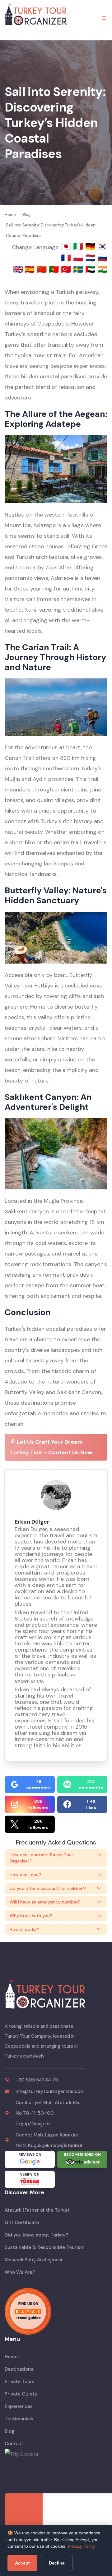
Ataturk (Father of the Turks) (37, 2210)
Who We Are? (20, 2272)
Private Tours (20, 2382)
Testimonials (19, 2419)
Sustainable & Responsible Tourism (44, 2247)
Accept (22, 2563)
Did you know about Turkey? (36, 2235)
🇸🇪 (79, 269)
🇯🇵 (67, 246)
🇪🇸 (31, 269)
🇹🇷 (67, 269)
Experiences (19, 2406)
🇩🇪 (91, 246)
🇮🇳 (102, 269)
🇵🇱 (79, 258)
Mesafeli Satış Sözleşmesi (33, 2260)
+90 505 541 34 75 (37, 2080)
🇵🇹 (55, 269)
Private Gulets (21, 2394)
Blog (9, 2431)
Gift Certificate (22, 2223)
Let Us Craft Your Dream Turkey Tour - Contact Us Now (51, 1447)
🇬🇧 (18, 269)
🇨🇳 (43, 269)
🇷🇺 (102, 258)
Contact (14, 2444)
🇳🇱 (91, 258)
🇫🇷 (67, 258)
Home (11, 2357)
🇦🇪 (91, 269)
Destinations (19, 2369)
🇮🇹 (79, 246)
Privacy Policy (81, 2546)
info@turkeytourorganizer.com (50, 2091)
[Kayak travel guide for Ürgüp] (56, 2311)
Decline (57, 2563)
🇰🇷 (102, 246)
